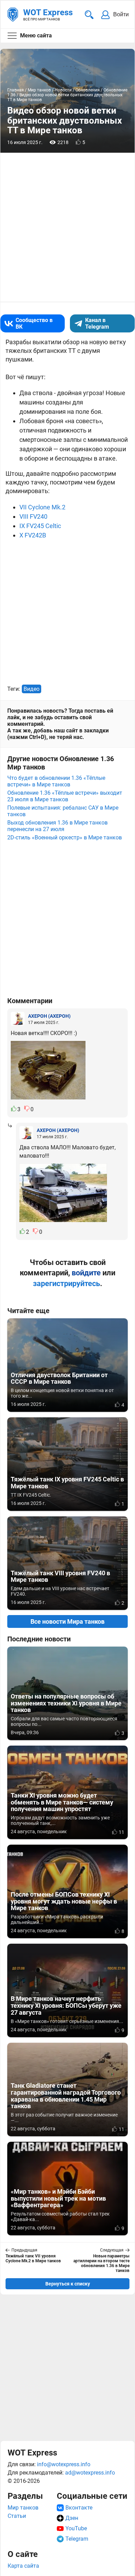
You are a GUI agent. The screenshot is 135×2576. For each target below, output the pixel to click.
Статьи (17, 2516)
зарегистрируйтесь (66, 1283)
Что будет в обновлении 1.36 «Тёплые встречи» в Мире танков (56, 781)
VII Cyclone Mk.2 (42, 507)
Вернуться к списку (68, 2284)
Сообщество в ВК (34, 323)
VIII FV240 (33, 516)
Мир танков (23, 2508)
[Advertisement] (67, 2368)
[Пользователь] (18, 1019)
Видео (31, 689)
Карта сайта (23, 2566)
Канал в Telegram (97, 323)
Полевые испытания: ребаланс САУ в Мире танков (63, 811)
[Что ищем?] (89, 15)
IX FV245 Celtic (40, 526)
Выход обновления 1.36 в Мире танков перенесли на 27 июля (57, 826)
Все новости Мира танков (67, 1621)
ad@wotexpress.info (90, 2473)
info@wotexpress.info (64, 2464)
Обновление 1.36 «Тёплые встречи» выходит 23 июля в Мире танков (65, 796)
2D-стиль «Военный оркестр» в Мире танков (65, 837)
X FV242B (33, 535)
